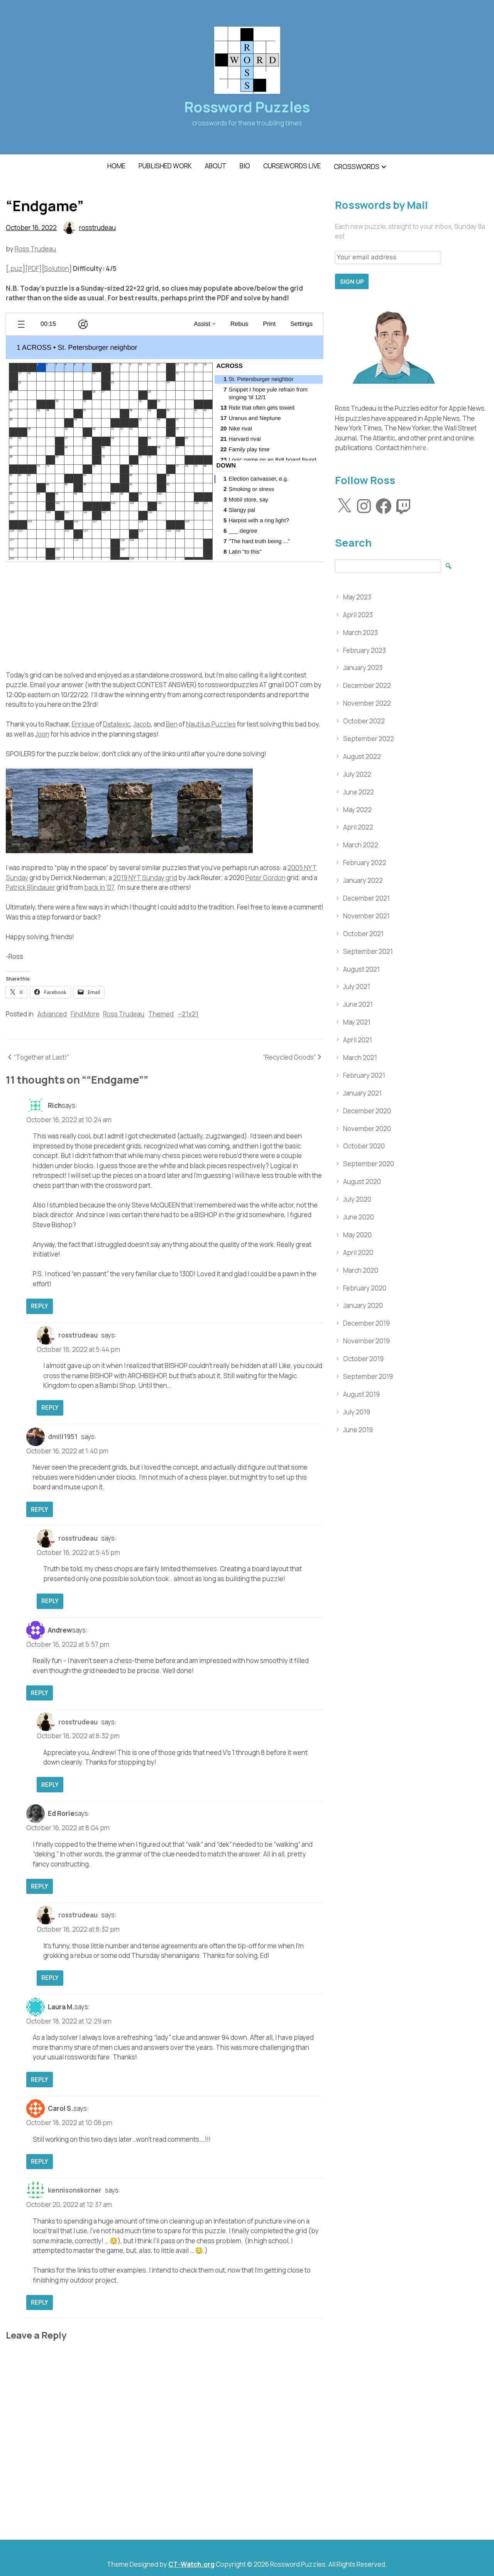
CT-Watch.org (191, 2564)
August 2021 (361, 969)
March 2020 (361, 1270)
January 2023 (363, 668)
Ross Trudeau (35, 249)
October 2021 (363, 934)
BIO (245, 166)
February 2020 (365, 1288)
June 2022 (359, 792)
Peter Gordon (266, 878)
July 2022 (357, 774)
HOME (116, 166)
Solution (57, 268)
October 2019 (363, 1359)
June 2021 (358, 1004)
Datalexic (117, 724)
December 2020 (367, 1111)
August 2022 (362, 756)
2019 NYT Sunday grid (145, 878)
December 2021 (366, 898)
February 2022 (365, 863)
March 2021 (360, 1058)
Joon (42, 734)
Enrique (83, 724)
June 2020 (359, 1217)
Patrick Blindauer (30, 887)
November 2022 (367, 703)
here (420, 448)
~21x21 (188, 1014)
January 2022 (363, 880)
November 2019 (366, 1341)
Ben (172, 724)
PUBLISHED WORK (165, 166)
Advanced (52, 1014)
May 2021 (357, 1022)
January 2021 (362, 1093)
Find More (85, 1014)
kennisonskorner (75, 2190)
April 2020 (358, 1252)
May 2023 (357, 597)
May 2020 (357, 1235)
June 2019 (358, 1430)
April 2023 (358, 615)
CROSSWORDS (357, 167)
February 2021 (364, 1075)
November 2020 (367, 1129)
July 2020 (357, 1199)
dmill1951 (63, 1437)
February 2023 (365, 650)
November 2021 (366, 916)
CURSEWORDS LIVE (292, 166)
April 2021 (358, 1040)
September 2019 (368, 1376)
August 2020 (362, 1181)
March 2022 (361, 845)
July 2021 (357, 987)
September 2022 (369, 739)
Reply (40, 1306)
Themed (161, 1014)
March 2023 (360, 633)
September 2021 (368, 951)
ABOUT (216, 166)
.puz (15, 268)
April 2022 (358, 827)
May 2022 (357, 810)
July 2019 (357, 1412)
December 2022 (367, 685)
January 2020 (363, 1305)
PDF (33, 268)
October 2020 (364, 1146)
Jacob (142, 724)
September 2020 (369, 1164)
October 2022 (364, 721)
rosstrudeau (97, 228)
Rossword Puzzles (247, 107)
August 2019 (361, 1394)
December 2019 (366, 1323)
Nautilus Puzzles (211, 724)
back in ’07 (99, 887)
